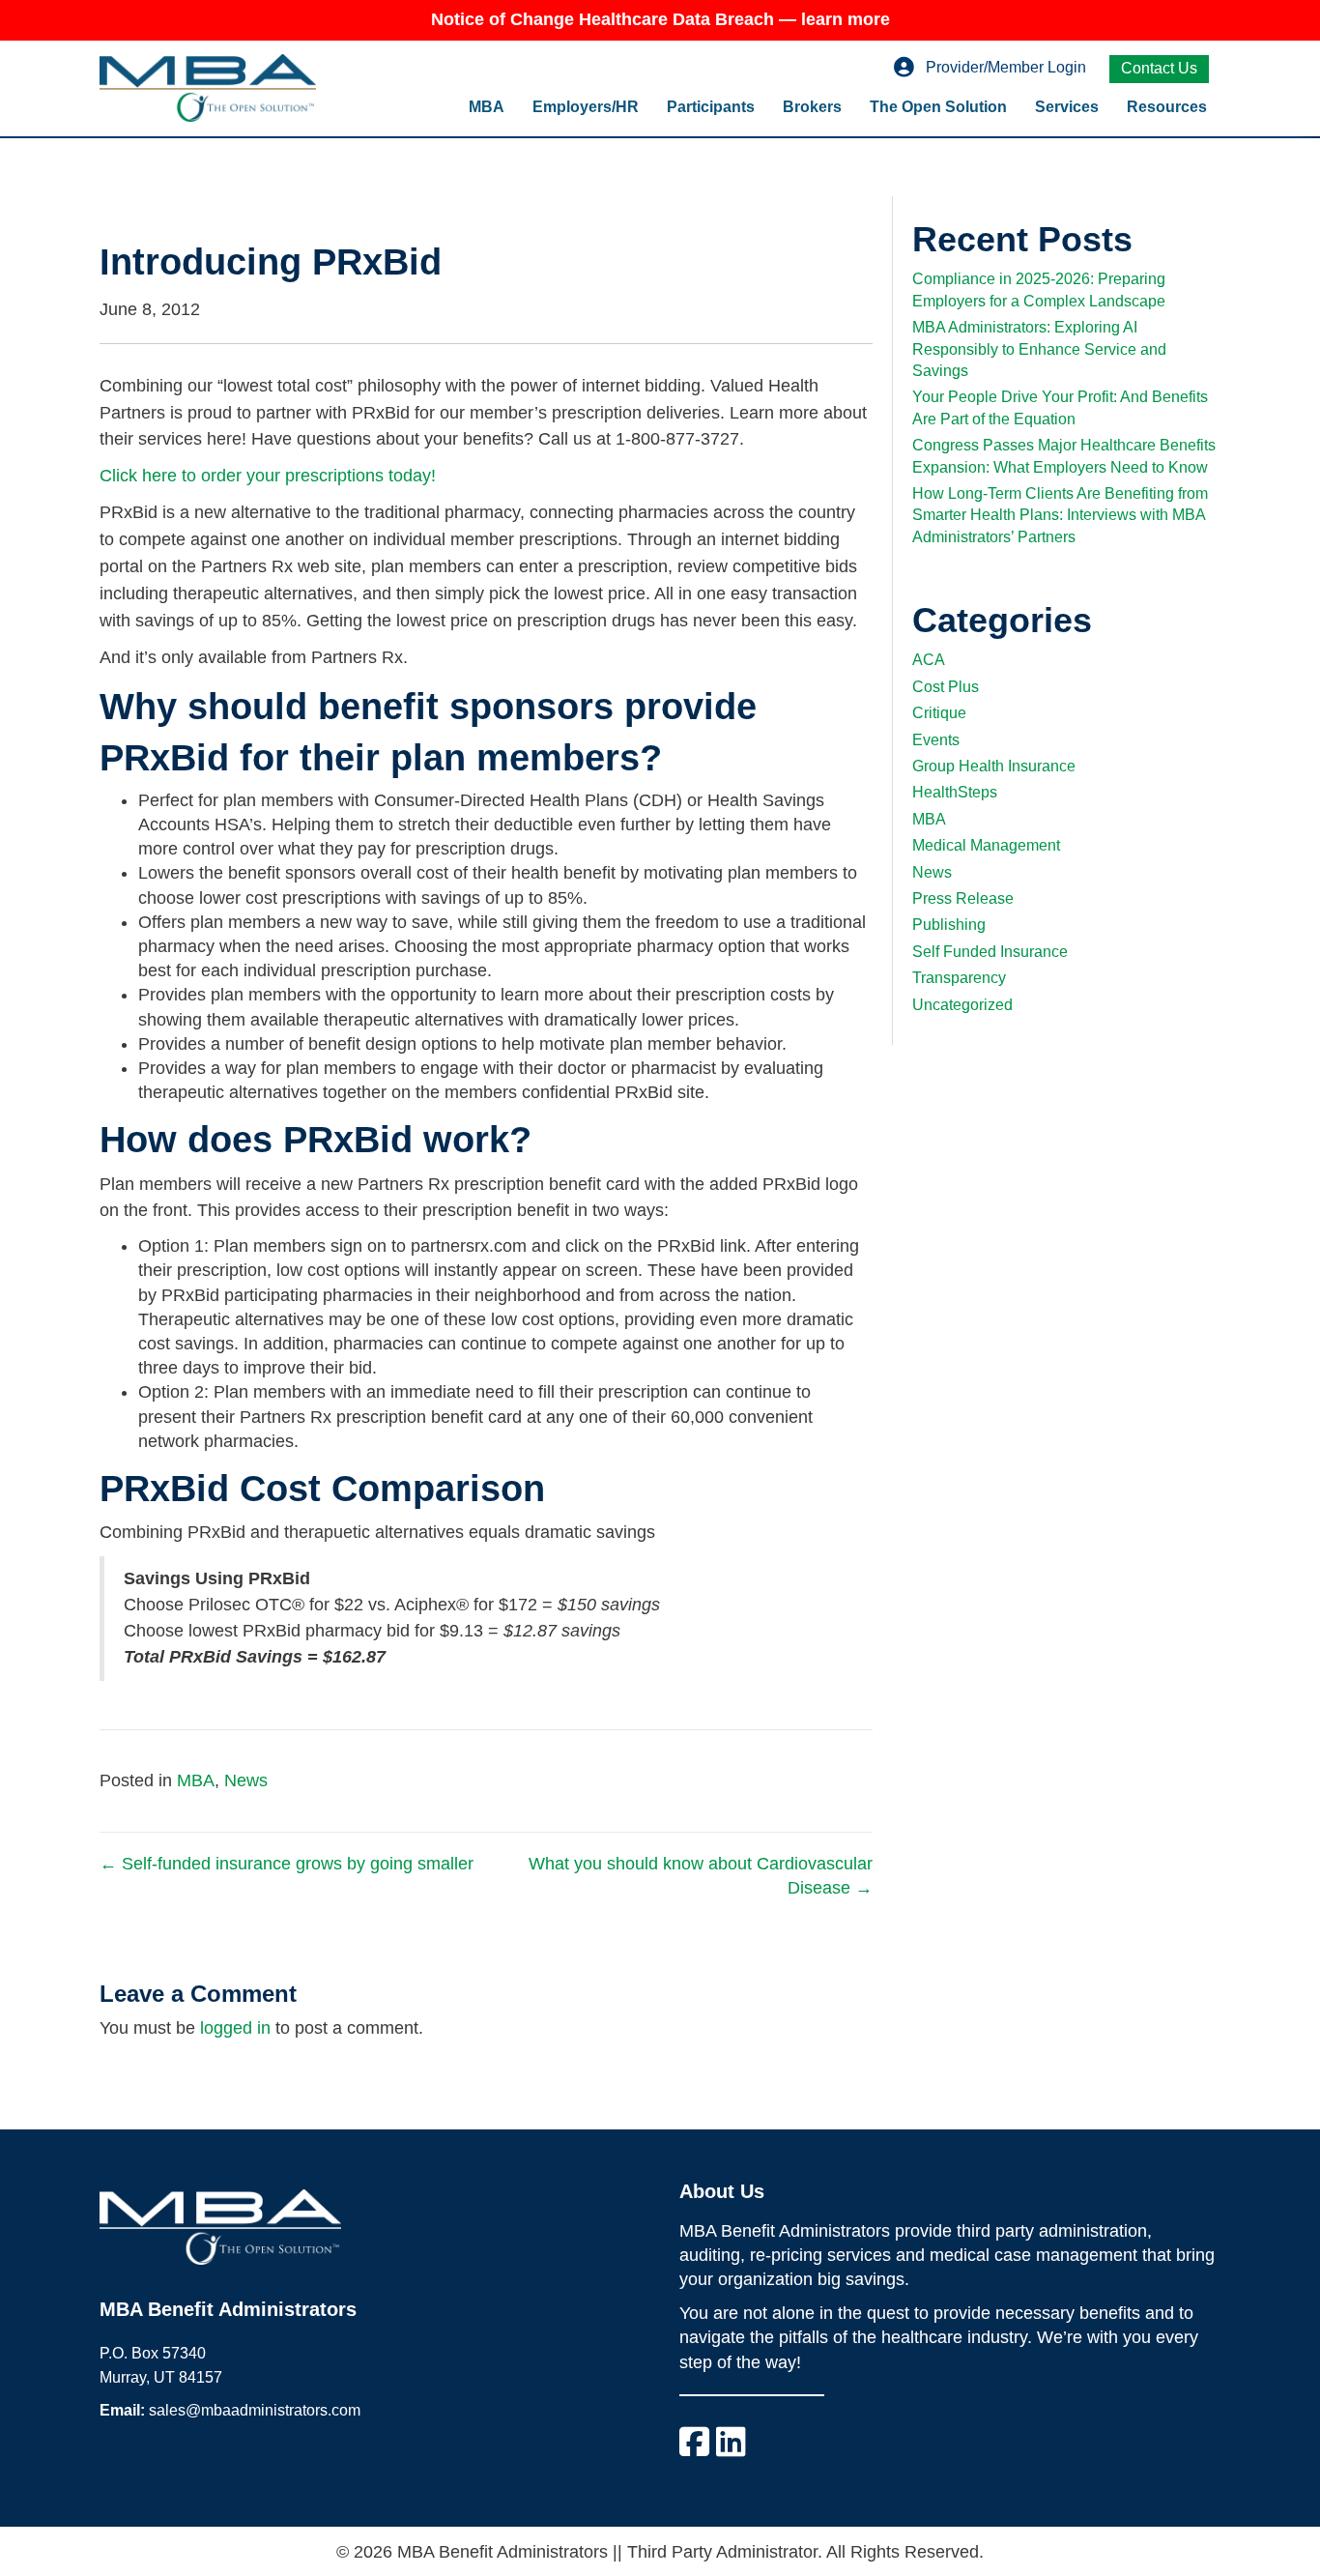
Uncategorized (962, 1005)
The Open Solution (938, 107)
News (246, 1780)
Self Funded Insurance (990, 952)
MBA (487, 107)
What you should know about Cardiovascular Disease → (701, 1876)
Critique (939, 713)
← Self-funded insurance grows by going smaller (287, 1864)
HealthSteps (955, 792)
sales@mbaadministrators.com (255, 2410)
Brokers (812, 107)
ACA (929, 660)
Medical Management (986, 845)
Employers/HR (586, 107)
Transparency (959, 978)
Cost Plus (946, 687)
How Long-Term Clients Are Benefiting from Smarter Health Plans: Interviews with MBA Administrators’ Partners (1060, 515)
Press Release (963, 898)
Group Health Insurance (994, 766)
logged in (235, 2028)
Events (936, 740)
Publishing (949, 925)
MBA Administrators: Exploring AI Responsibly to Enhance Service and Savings (1039, 349)
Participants (711, 107)
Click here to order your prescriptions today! (268, 476)
